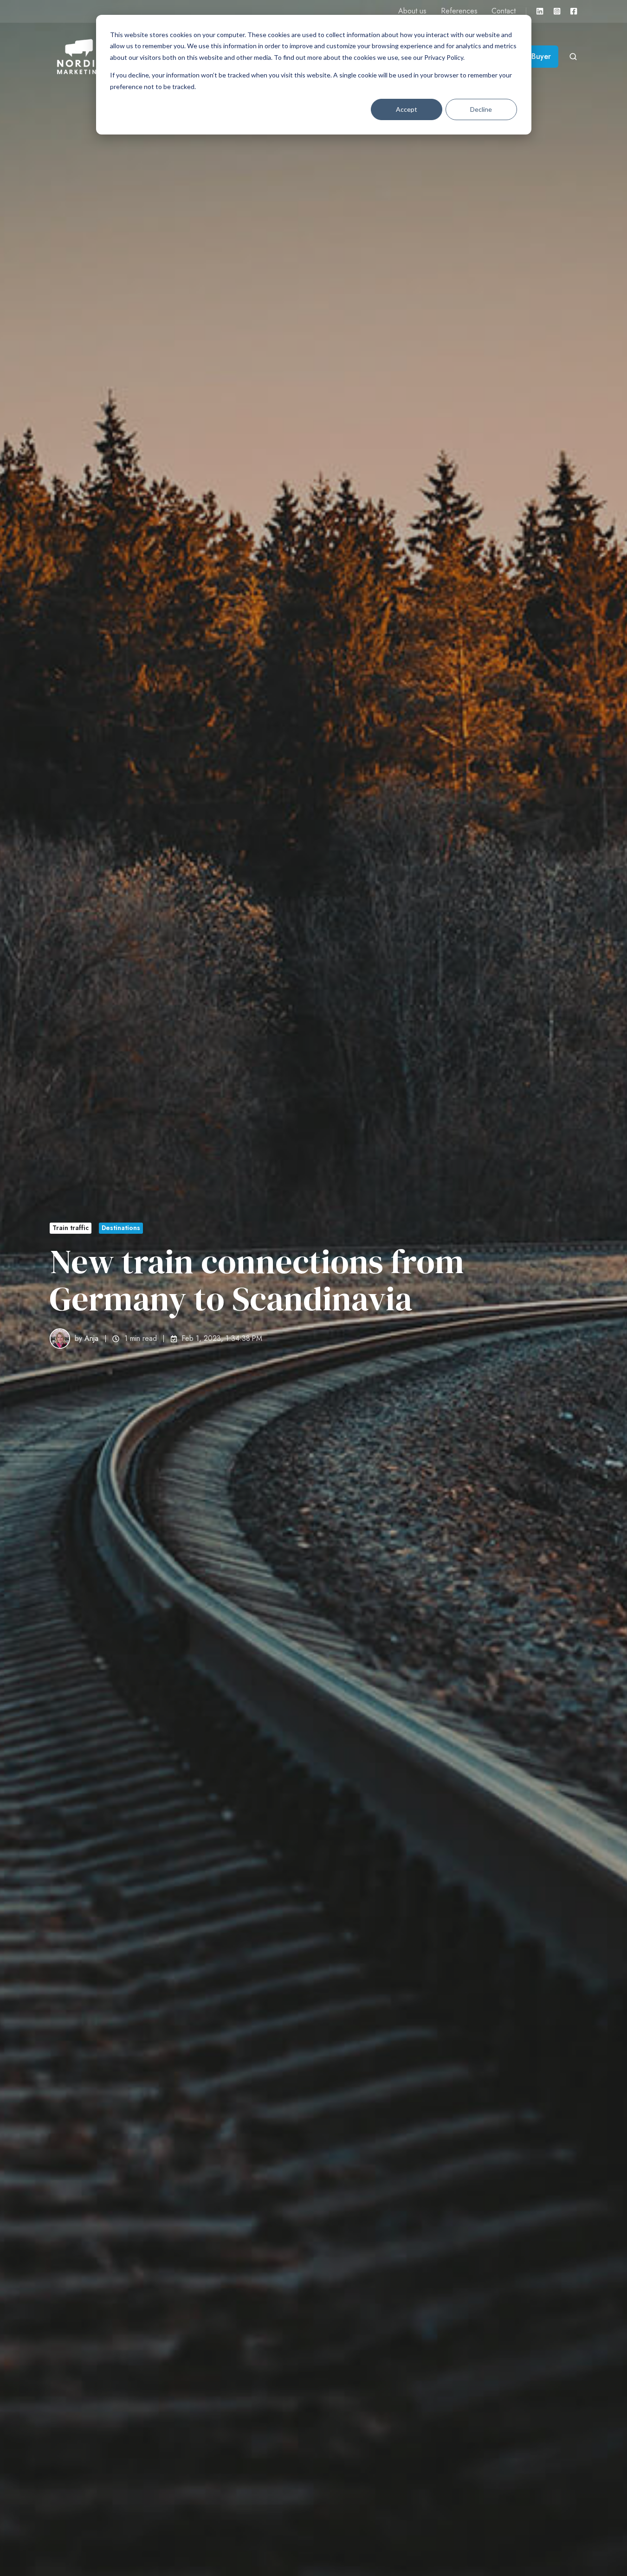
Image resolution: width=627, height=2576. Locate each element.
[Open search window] (573, 57)
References (459, 11)
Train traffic (71, 1228)
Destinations (121, 1228)
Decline (481, 109)
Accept (407, 109)
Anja (91, 1338)
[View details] (540, 11)
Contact (504, 11)
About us (412, 11)
